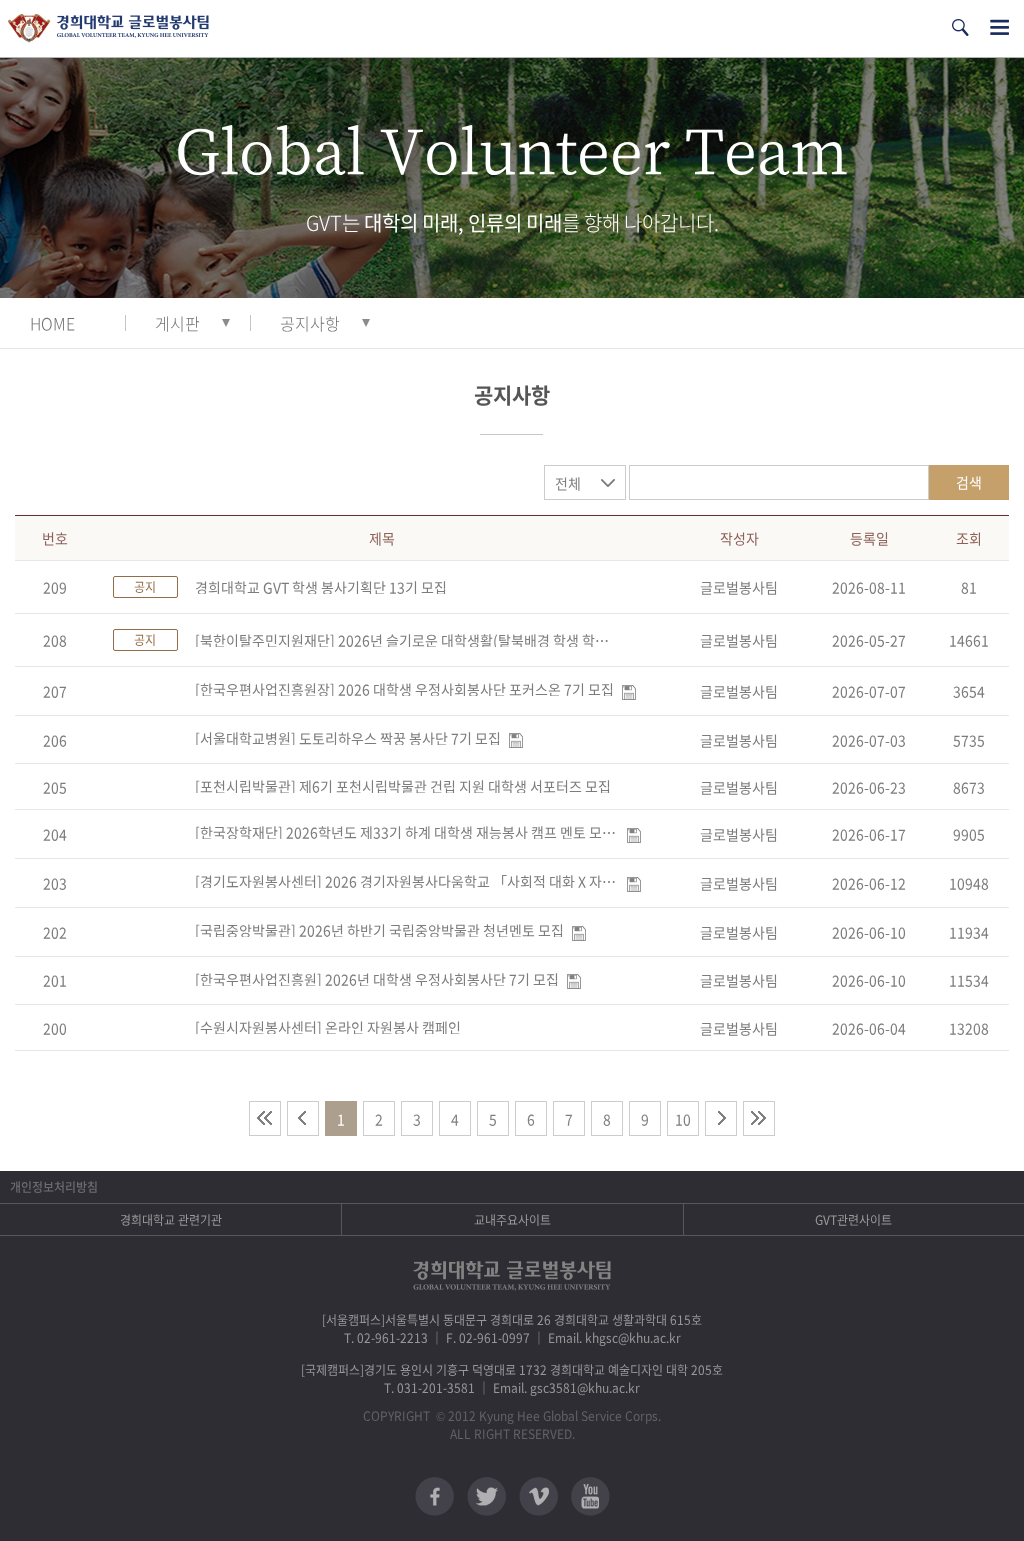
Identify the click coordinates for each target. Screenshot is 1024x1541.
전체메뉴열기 (999, 27)
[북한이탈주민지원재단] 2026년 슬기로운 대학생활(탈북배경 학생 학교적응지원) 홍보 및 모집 (407, 640)
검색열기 (960, 27)
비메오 (538, 1496)
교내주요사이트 (512, 1220)
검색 (969, 482)
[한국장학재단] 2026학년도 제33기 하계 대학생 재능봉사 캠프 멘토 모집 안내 (407, 832)
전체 (568, 483)
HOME (52, 323)
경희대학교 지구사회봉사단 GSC (108, 28)
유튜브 (590, 1496)
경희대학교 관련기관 (171, 1220)
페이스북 (434, 1496)
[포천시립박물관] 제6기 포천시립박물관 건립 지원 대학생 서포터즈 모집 (403, 786)
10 (683, 1119)
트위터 (486, 1496)
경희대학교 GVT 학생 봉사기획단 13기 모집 (321, 587)
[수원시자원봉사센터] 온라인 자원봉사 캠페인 (328, 1027)
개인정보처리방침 (54, 1187)
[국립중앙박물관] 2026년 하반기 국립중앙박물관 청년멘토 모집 (379, 930)
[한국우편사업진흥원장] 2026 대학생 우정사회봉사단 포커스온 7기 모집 (404, 689)
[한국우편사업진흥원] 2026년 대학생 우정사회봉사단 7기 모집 (377, 979)
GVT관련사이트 (853, 1220)
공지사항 (310, 323)
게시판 (177, 323)
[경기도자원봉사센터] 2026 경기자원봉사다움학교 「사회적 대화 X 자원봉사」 (407, 881)
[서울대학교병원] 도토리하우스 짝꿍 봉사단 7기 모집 (348, 738)
